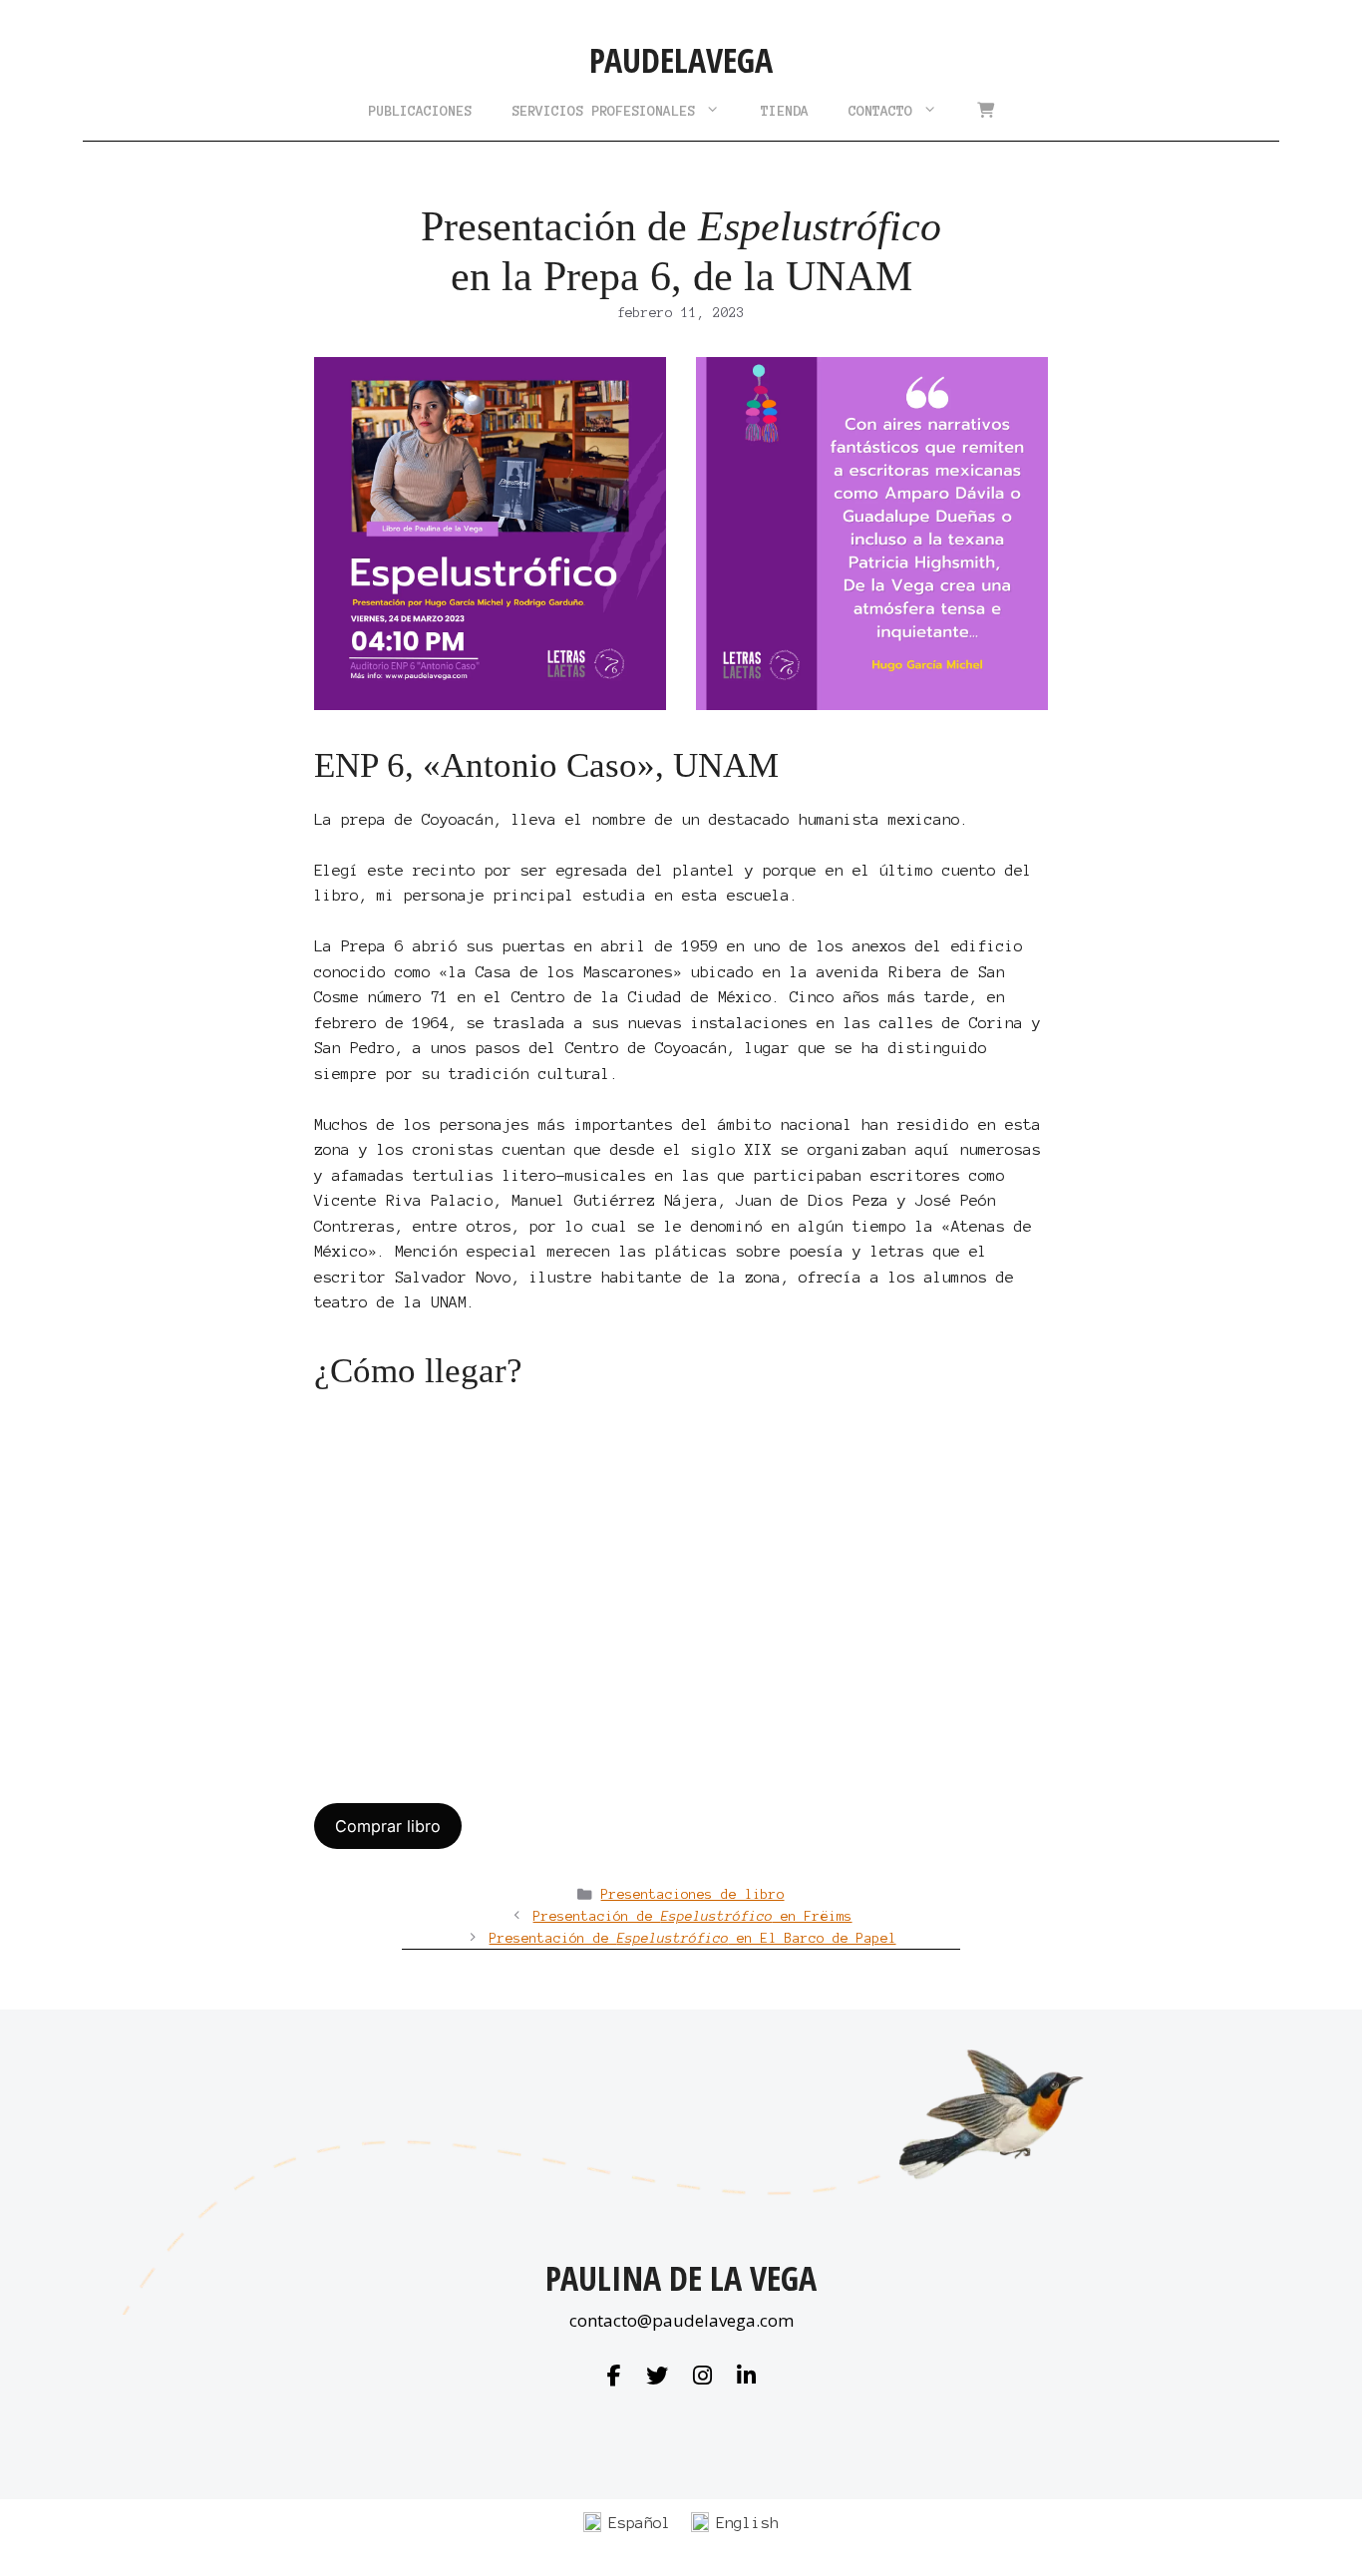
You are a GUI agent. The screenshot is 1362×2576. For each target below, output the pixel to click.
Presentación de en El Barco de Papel (693, 1938)
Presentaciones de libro (693, 1894)
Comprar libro (388, 1826)
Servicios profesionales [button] (603, 111)
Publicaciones (420, 111)
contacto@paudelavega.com (681, 2320)
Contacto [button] (880, 111)
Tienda (785, 111)
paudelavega (681, 60)
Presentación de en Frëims (693, 1916)
